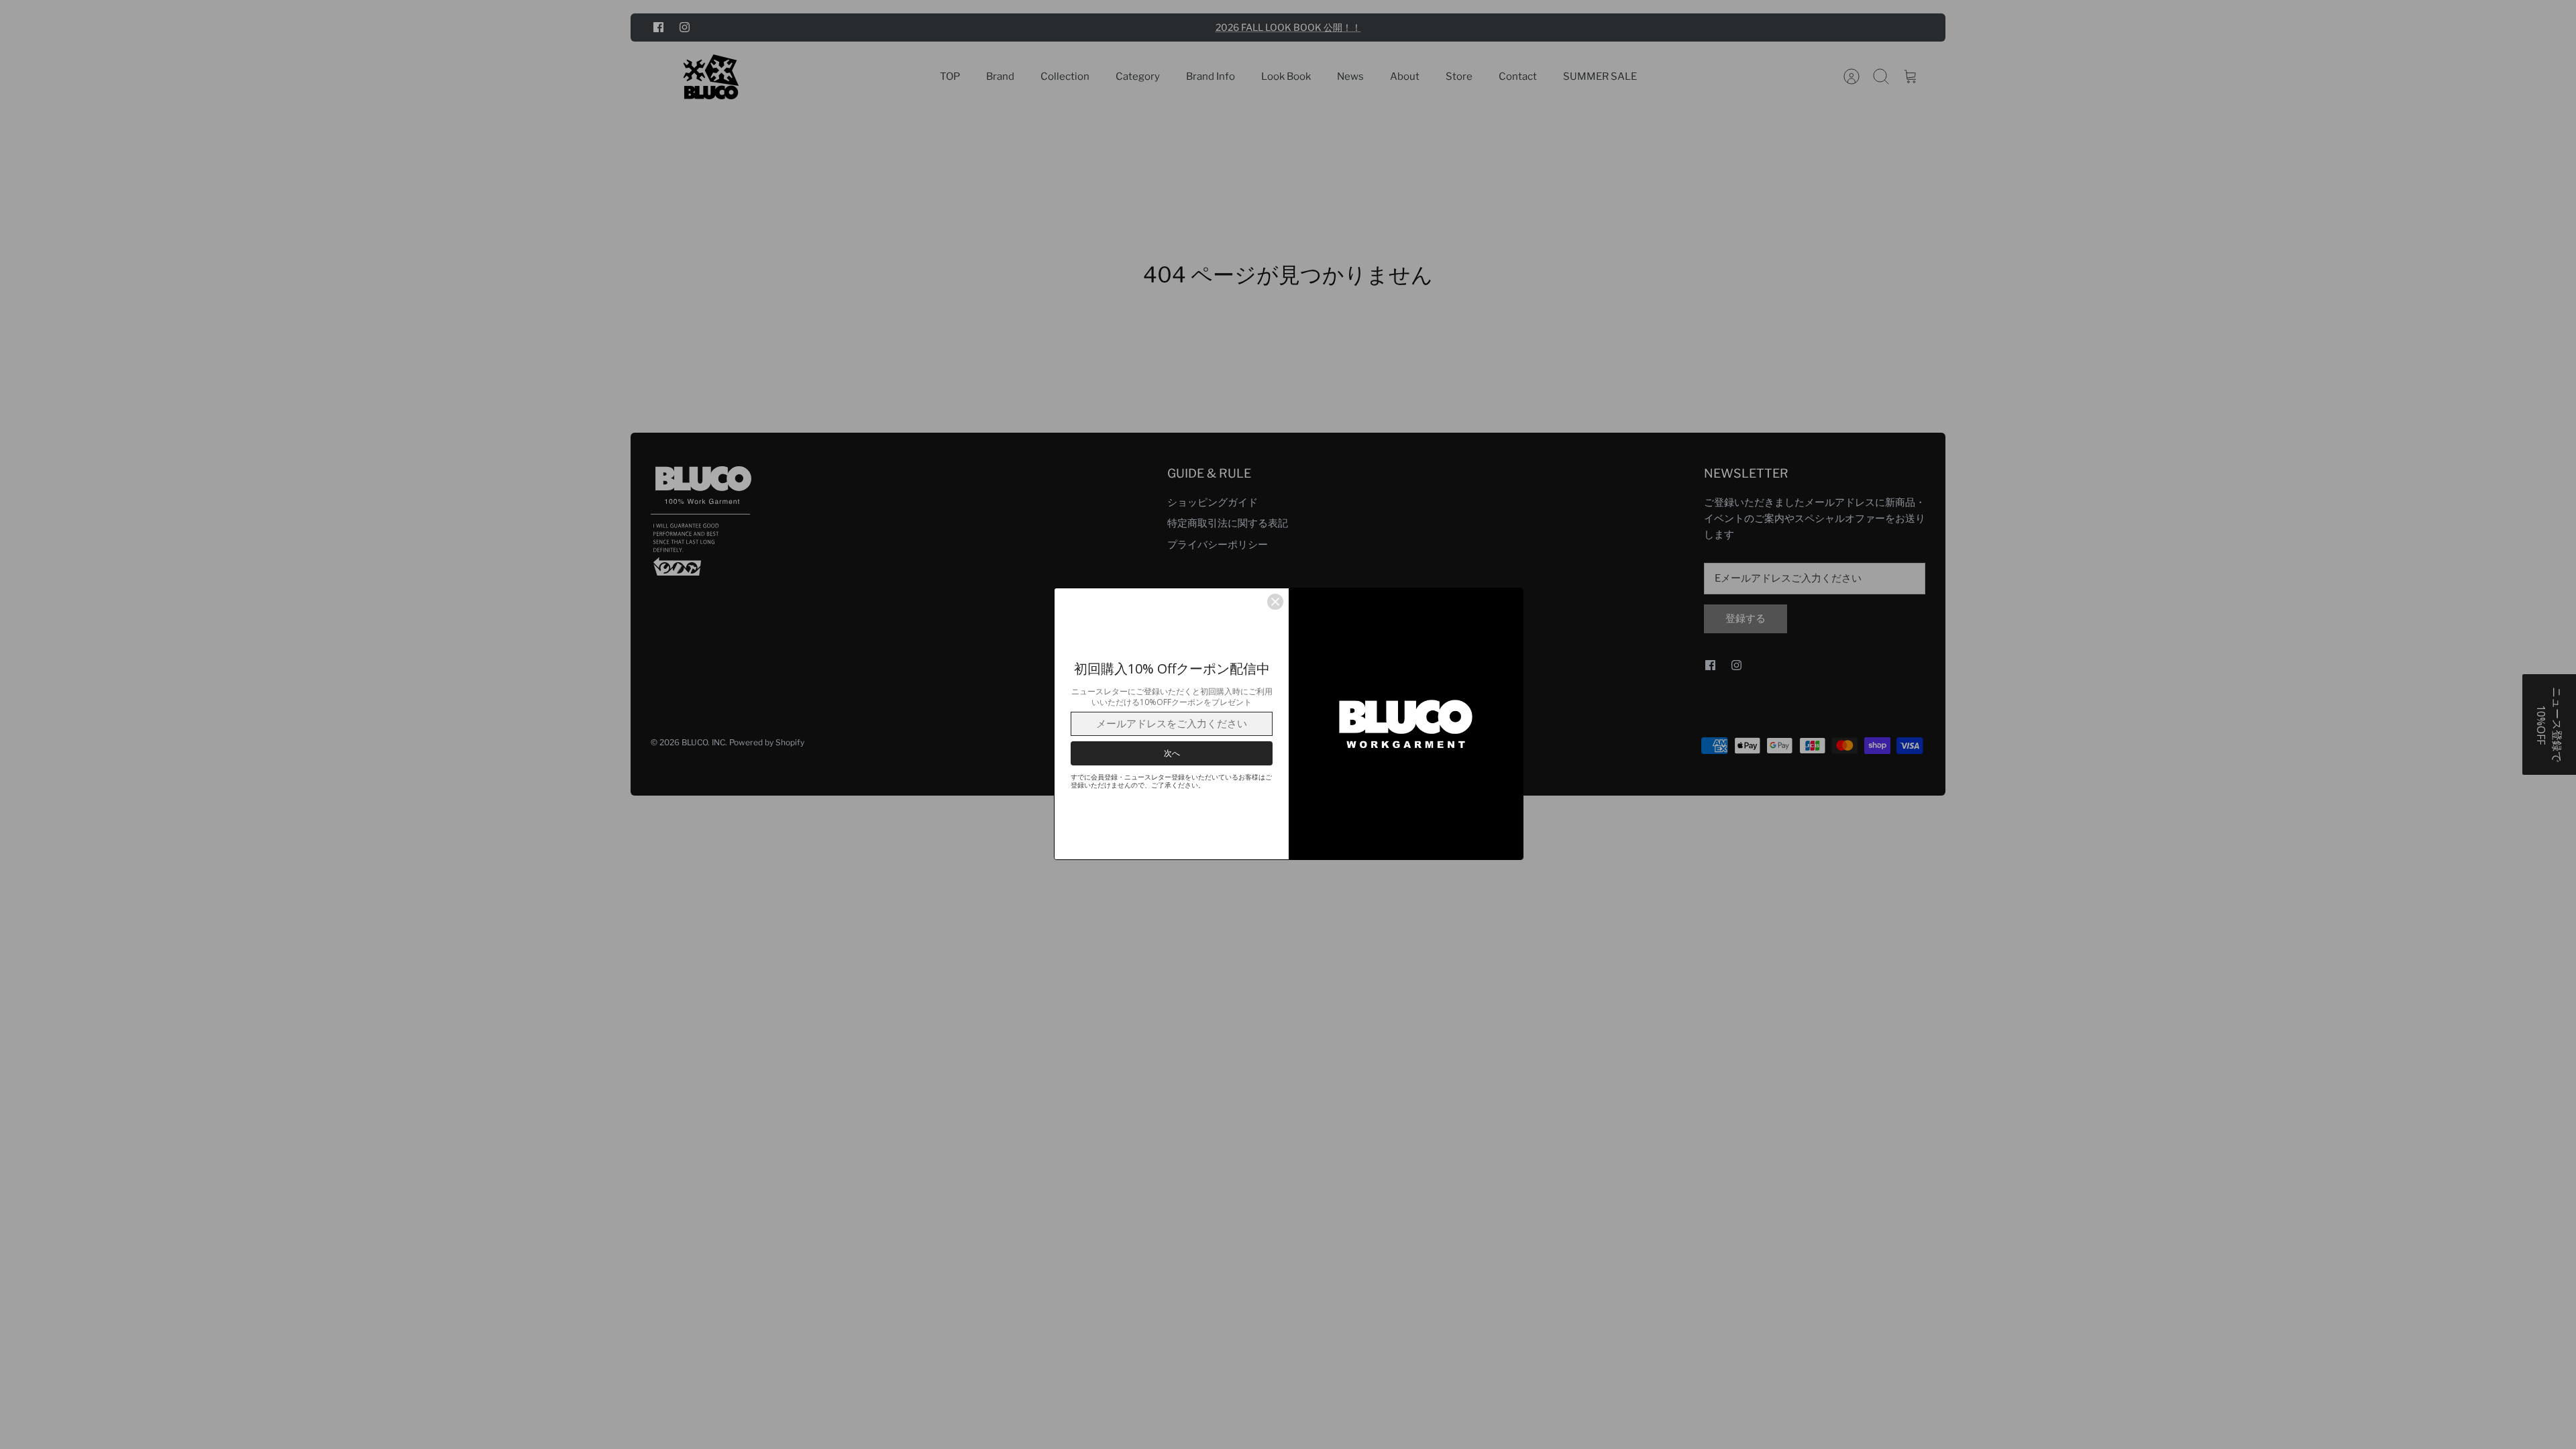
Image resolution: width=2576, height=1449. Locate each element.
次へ (1172, 753)
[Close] (1275, 602)
